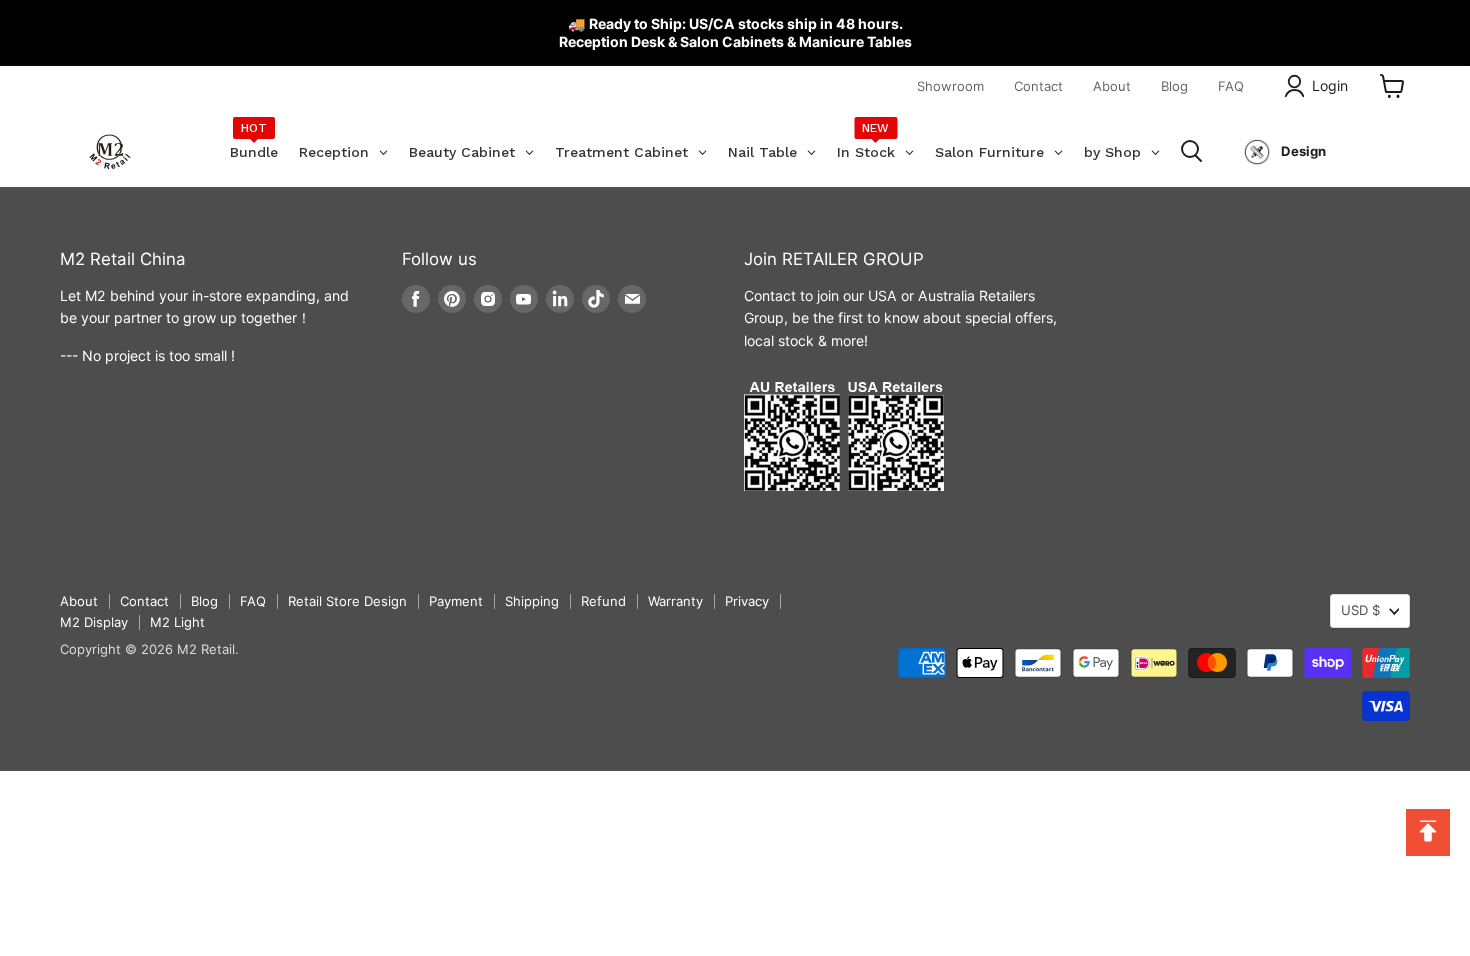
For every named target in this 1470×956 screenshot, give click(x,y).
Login (1330, 85)
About (1112, 86)
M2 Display (94, 622)
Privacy (747, 601)
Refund (603, 601)
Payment (456, 601)
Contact (1038, 86)
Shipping (532, 601)
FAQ (1231, 86)
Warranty (675, 601)
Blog (1174, 86)
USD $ (1360, 610)
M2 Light (177, 622)
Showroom (950, 86)
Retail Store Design (347, 601)
